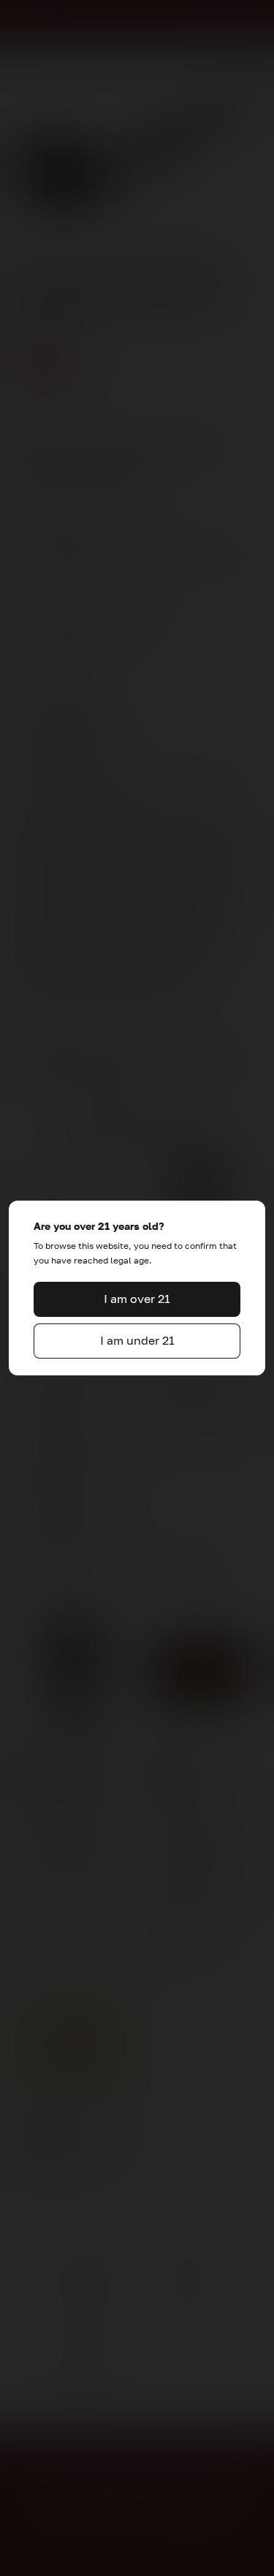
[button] (137, 1299)
